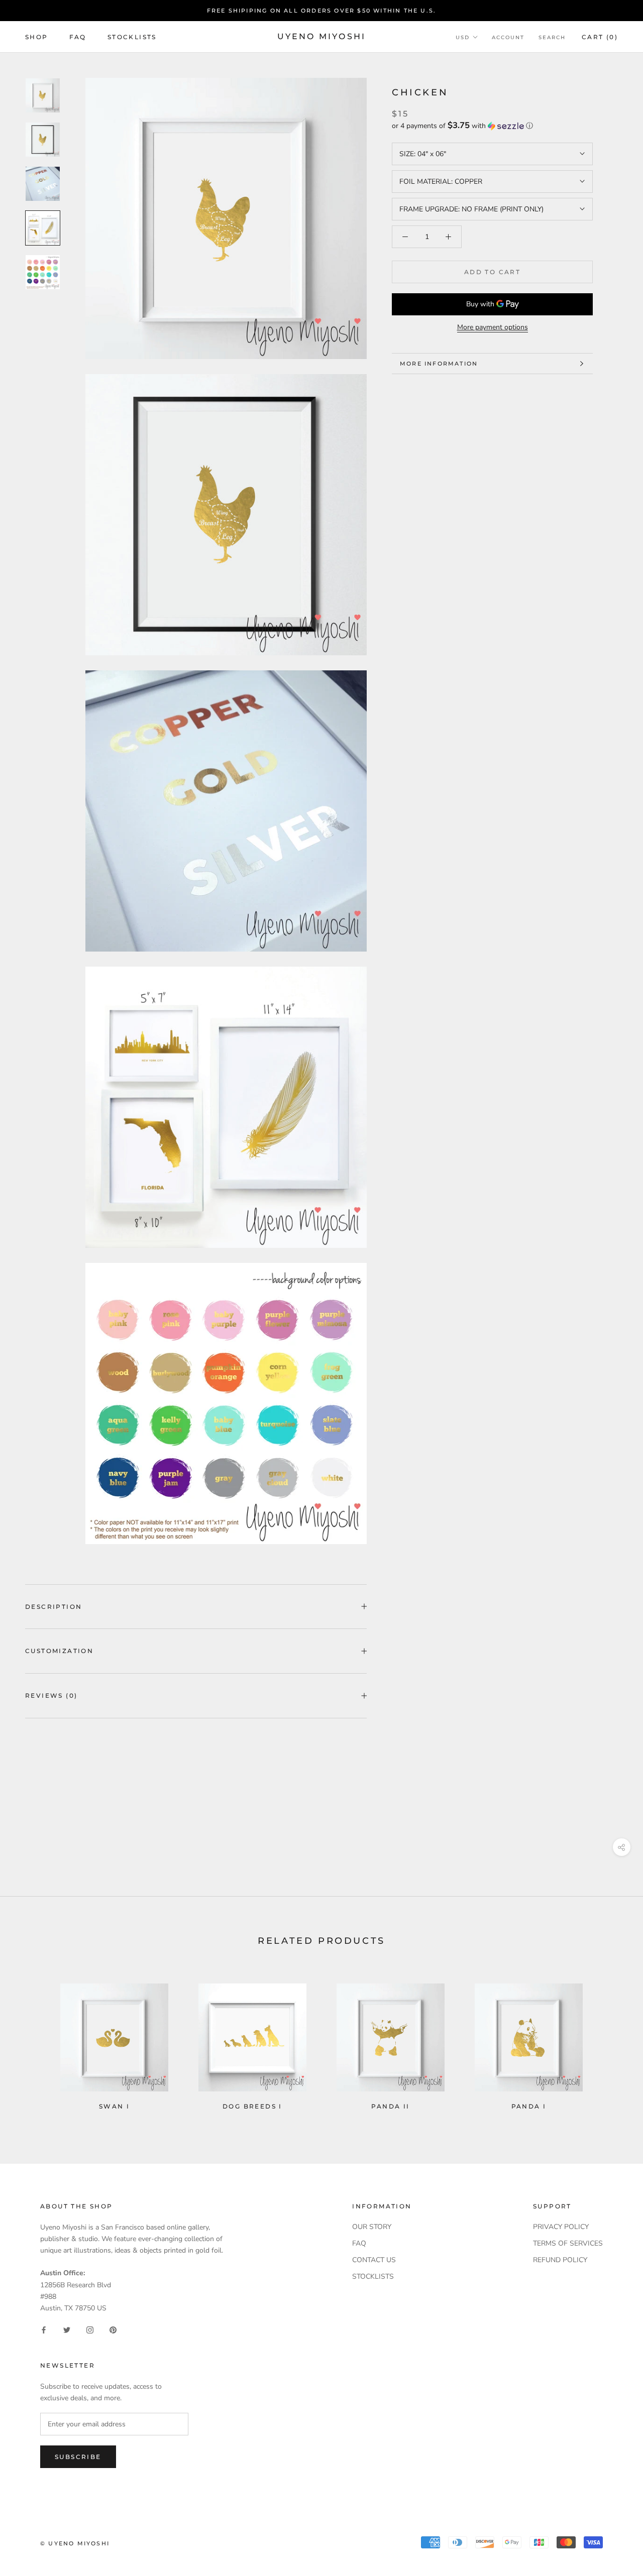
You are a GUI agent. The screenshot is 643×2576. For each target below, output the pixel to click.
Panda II (390, 2106)
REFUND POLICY (560, 2260)
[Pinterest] (113, 2330)
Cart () (600, 37)
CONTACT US (374, 2260)
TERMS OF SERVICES (568, 2243)
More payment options (493, 327)
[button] (492, 126)
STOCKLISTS (373, 2276)
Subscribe (78, 2457)
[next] (612, 2042)
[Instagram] (90, 2330)
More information (439, 364)
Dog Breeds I (252, 2106)
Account (508, 37)
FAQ (78, 37)
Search (552, 37)
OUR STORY (372, 2227)
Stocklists (132, 37)
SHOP (37, 37)
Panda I (529, 2106)
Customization (59, 1651)
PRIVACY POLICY (561, 2227)
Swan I (114, 2106)
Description (53, 1607)
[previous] (31, 2042)
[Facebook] (44, 2330)
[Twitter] (67, 2330)
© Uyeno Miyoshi (75, 2543)
